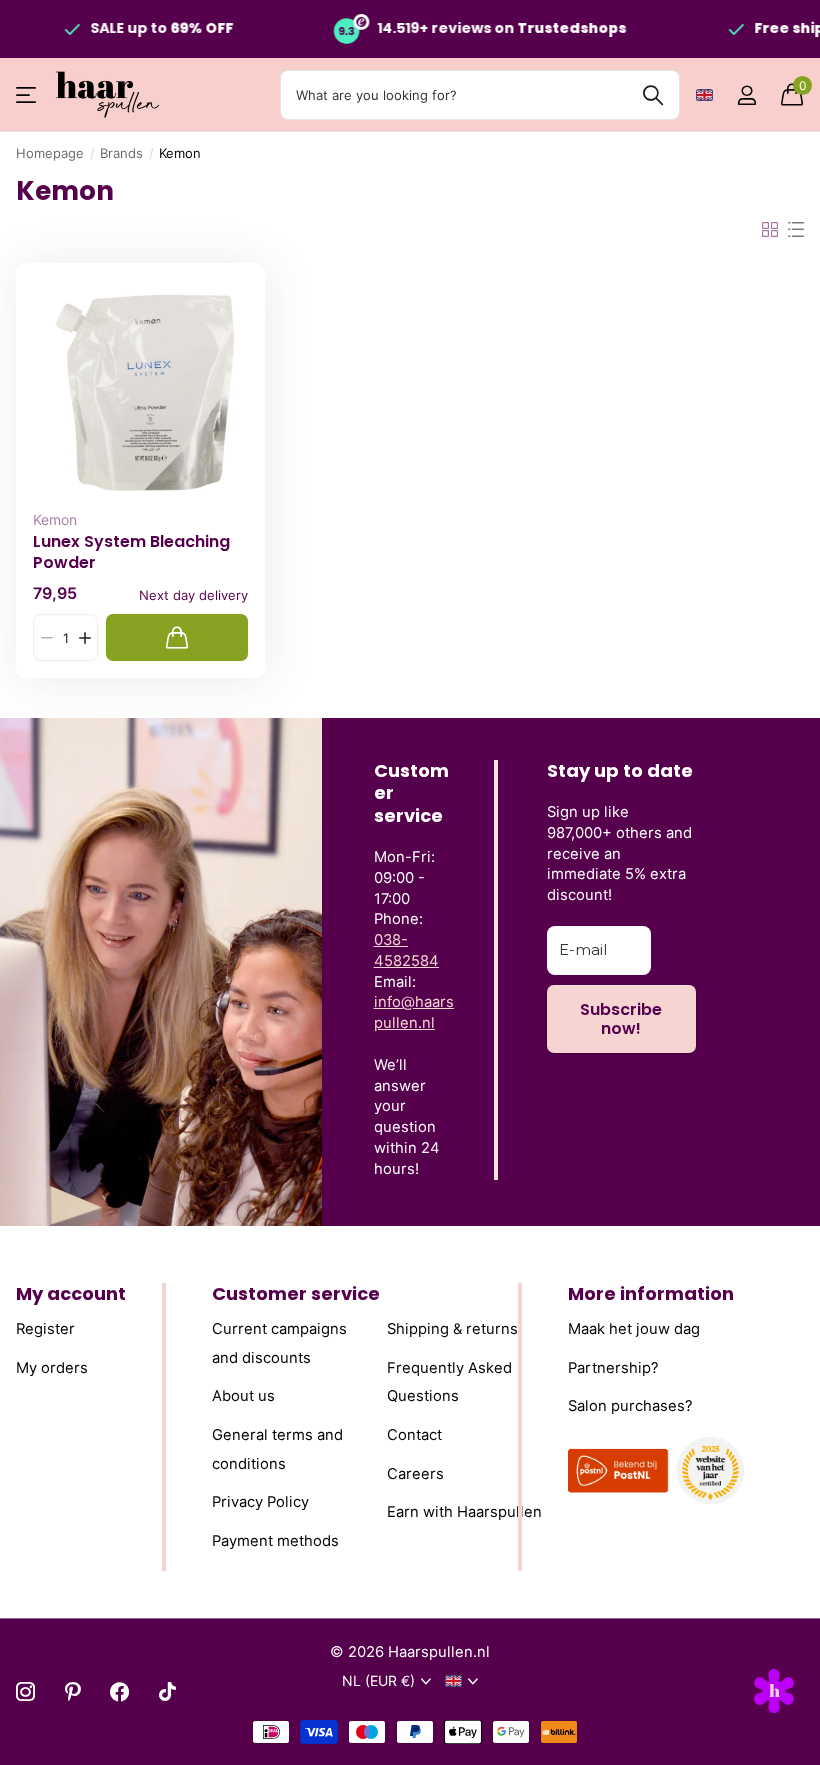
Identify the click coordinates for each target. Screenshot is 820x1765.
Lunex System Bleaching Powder (131, 552)
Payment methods (275, 1541)
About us (243, 1397)
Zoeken (652, 95)
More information (651, 1293)
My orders (52, 1368)
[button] (84, 637)
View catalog (27, 95)
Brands (121, 153)
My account (71, 1293)
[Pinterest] (72, 1691)
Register (45, 1329)
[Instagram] (25, 1691)
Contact (414, 1435)
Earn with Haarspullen (464, 1512)
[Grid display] (770, 230)
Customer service (296, 1293)
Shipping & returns (452, 1329)
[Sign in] (746, 95)
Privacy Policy (260, 1502)
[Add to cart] (177, 637)
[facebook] (119, 1691)
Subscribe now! (621, 1019)
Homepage (50, 153)
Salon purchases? (630, 1407)
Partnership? (613, 1368)
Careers (415, 1474)
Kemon (55, 519)
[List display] (796, 230)
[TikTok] (167, 1691)
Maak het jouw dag (634, 1329)
